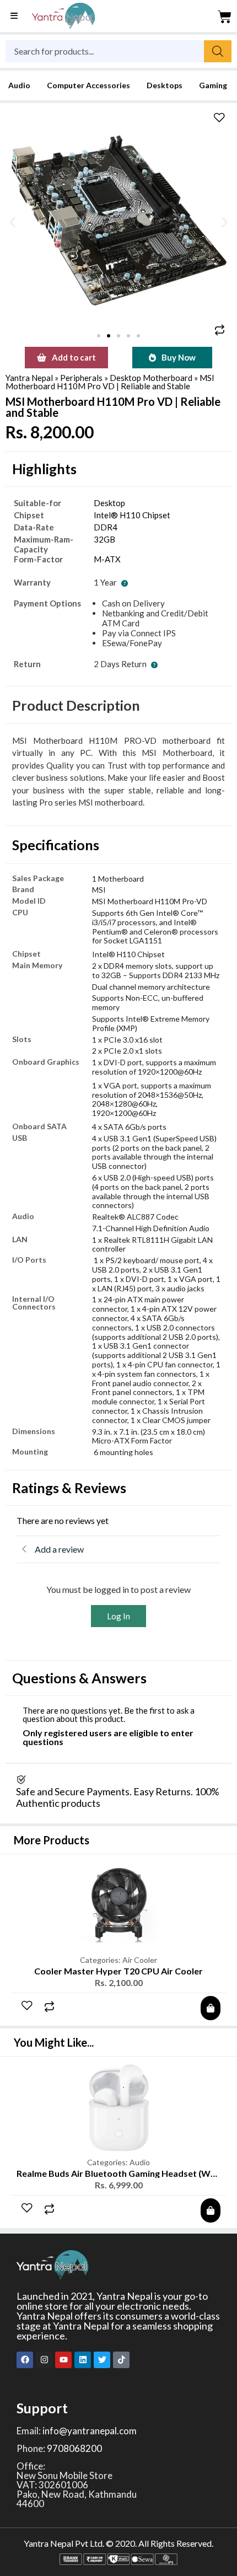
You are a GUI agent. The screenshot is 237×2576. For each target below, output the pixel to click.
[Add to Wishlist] (219, 119)
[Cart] (225, 17)
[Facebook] (25, 2360)
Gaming (213, 85)
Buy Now (179, 357)
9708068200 (74, 2448)
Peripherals (81, 378)
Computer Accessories (88, 85)
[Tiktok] (121, 2360)
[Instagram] (44, 2360)
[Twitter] (102, 2360)
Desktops (165, 85)
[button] (12, 222)
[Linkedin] (83, 2360)
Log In (118, 1616)
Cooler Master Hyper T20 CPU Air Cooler (118, 1971)
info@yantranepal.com (90, 2431)
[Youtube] (63, 2360)
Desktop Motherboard (151, 378)
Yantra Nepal (29, 378)
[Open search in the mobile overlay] (118, 51)
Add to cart (74, 357)
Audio (19, 85)
